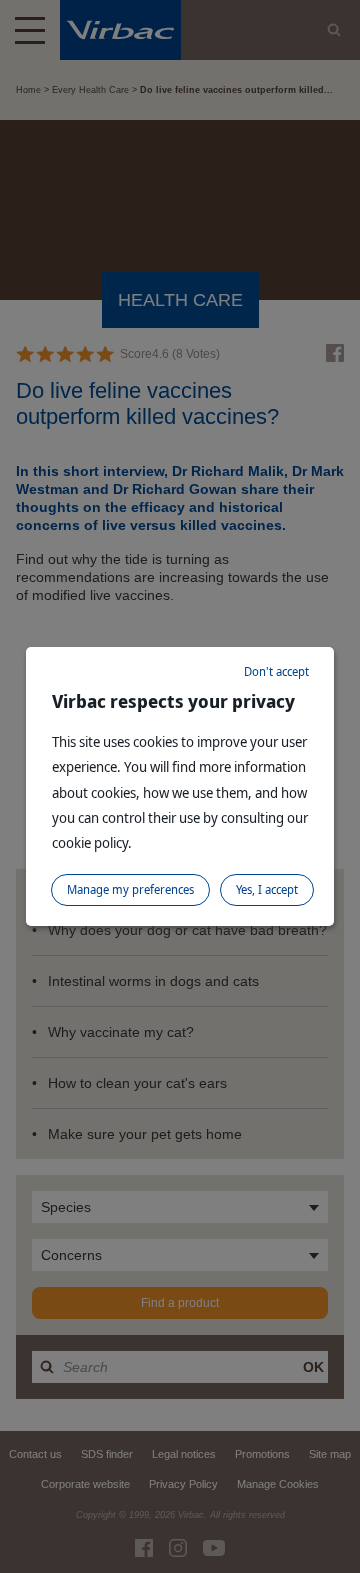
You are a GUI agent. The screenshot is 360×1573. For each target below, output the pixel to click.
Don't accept (276, 671)
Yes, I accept (267, 889)
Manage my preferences (130, 889)
